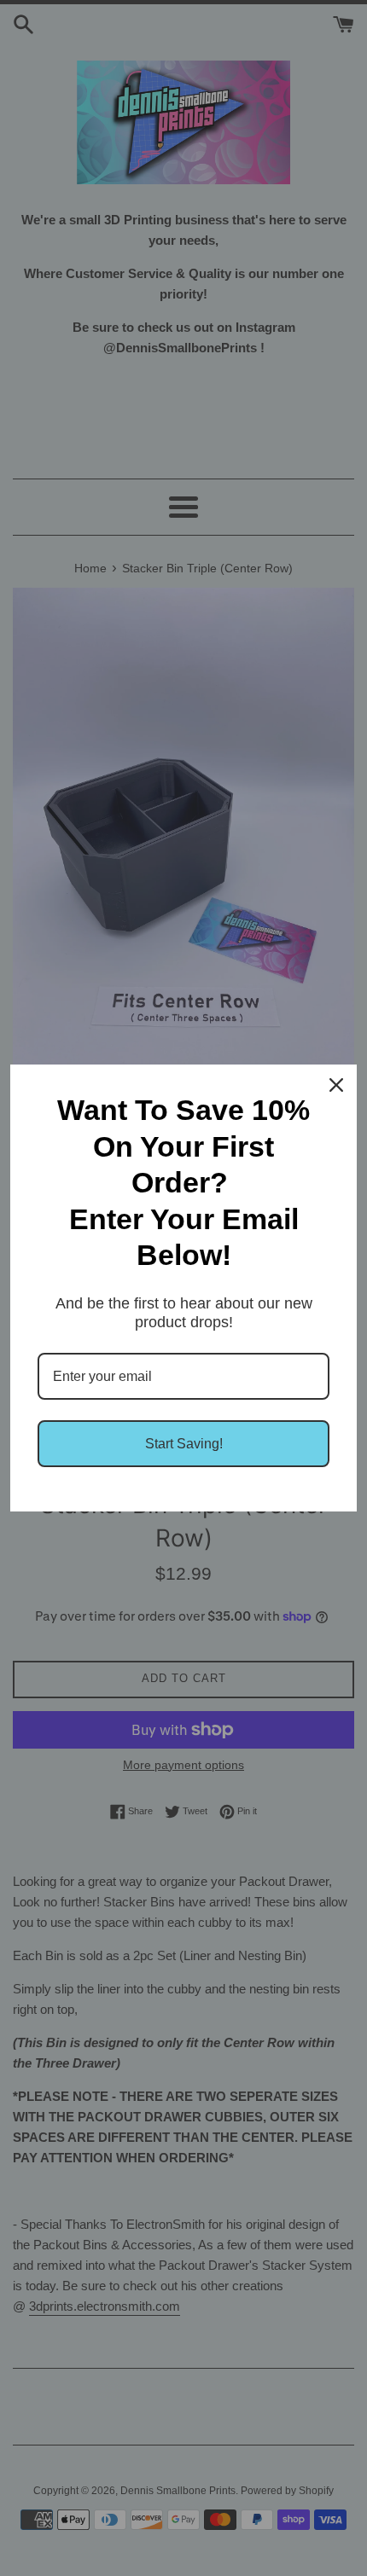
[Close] (336, 1085)
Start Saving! (184, 1444)
